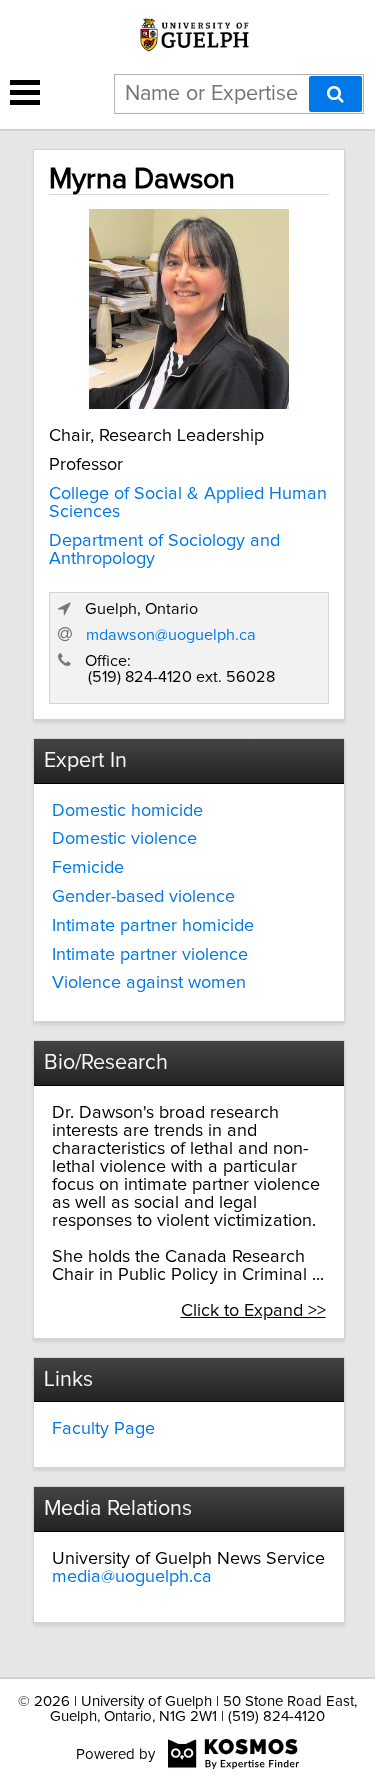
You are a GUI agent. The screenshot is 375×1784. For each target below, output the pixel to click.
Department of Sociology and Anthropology (164, 550)
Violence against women (149, 983)
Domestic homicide (127, 811)
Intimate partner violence (150, 955)
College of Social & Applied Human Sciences (188, 503)
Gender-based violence (143, 897)
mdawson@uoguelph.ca (171, 635)
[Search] (335, 94)
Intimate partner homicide (153, 926)
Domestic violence (124, 839)
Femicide (88, 868)
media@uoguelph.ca (132, 1577)
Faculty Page (103, 1429)
